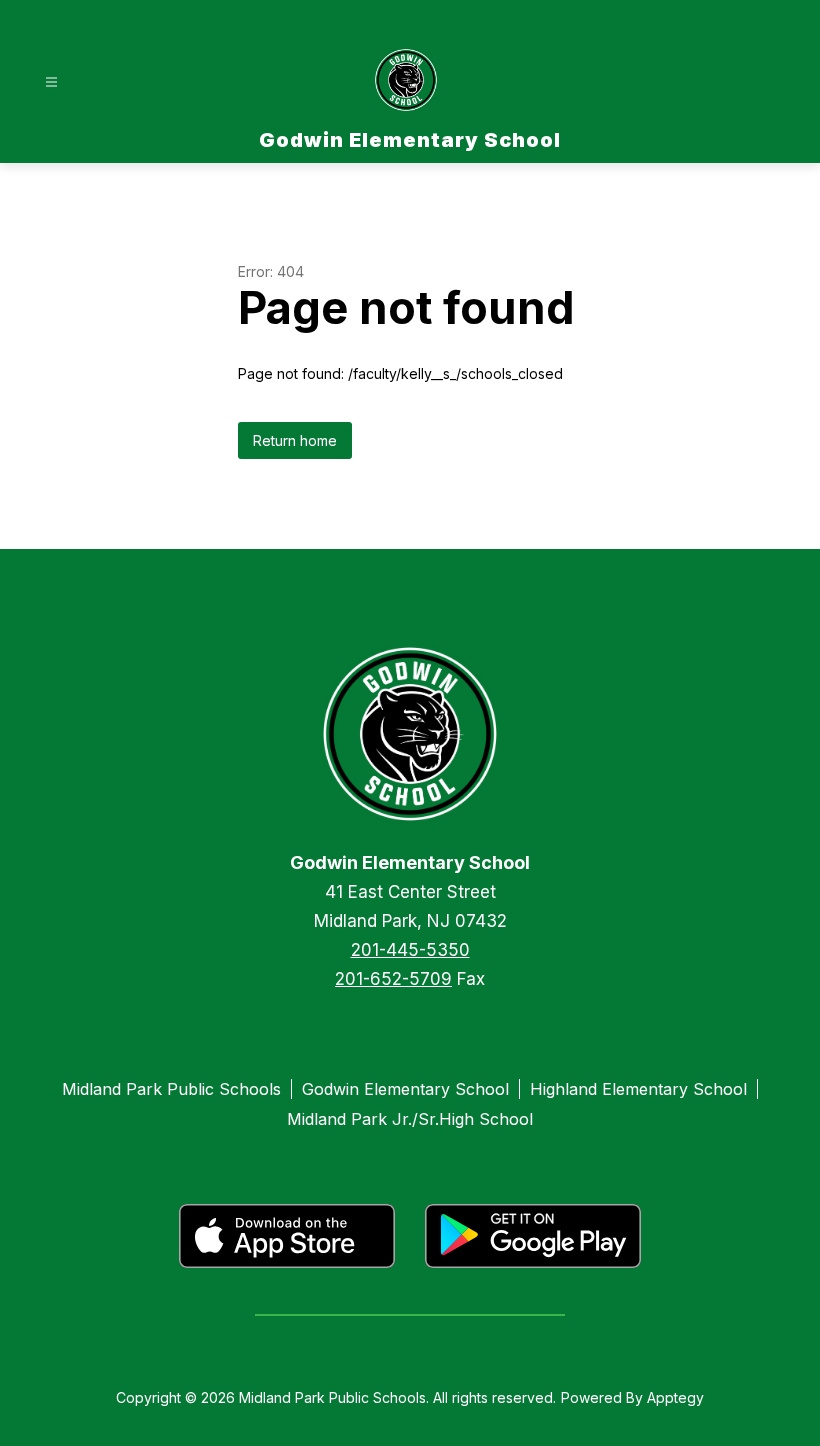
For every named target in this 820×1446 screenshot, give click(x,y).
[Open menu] (51, 82)
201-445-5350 (410, 950)
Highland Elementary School (638, 1089)
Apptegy (675, 1397)
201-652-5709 (393, 979)
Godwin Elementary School (405, 1089)
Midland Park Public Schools (171, 1089)
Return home (295, 440)
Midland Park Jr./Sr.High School (410, 1119)
